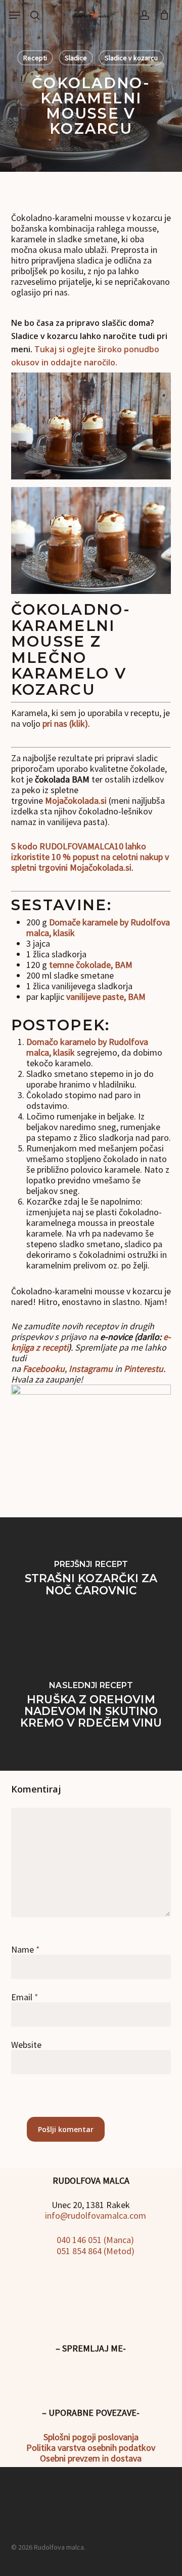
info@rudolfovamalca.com (95, 2215)
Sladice (76, 58)
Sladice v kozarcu (131, 58)
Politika (41, 2448)
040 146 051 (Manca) (94, 2240)
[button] (15, 15)
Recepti (35, 58)
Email (25, 1997)
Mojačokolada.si (76, 800)
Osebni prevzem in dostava (91, 2458)
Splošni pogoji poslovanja (91, 2437)
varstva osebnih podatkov (105, 2448)
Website (26, 2045)
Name (26, 1949)
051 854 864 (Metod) (95, 2251)
